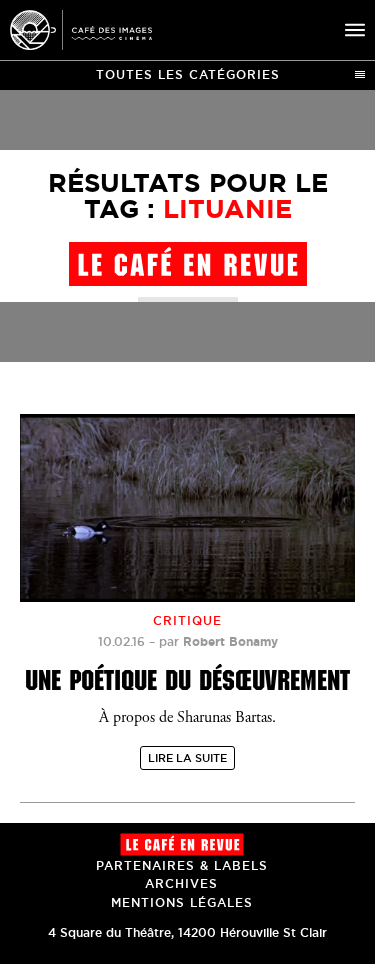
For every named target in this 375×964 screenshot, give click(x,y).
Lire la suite (187, 758)
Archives (181, 883)
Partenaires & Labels (182, 865)
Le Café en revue (182, 844)
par (218, 641)
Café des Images (81, 30)
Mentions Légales (182, 902)
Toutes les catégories (188, 74)
